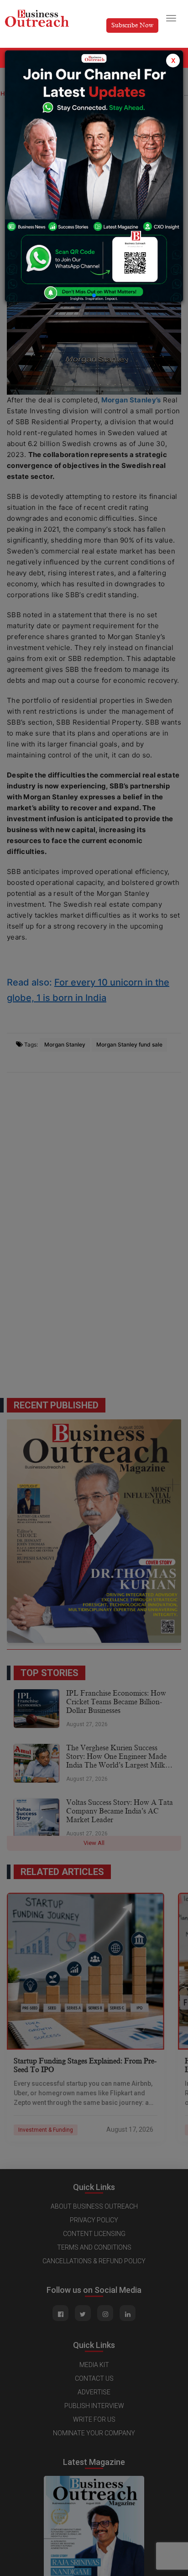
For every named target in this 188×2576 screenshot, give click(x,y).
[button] (94, 295)
